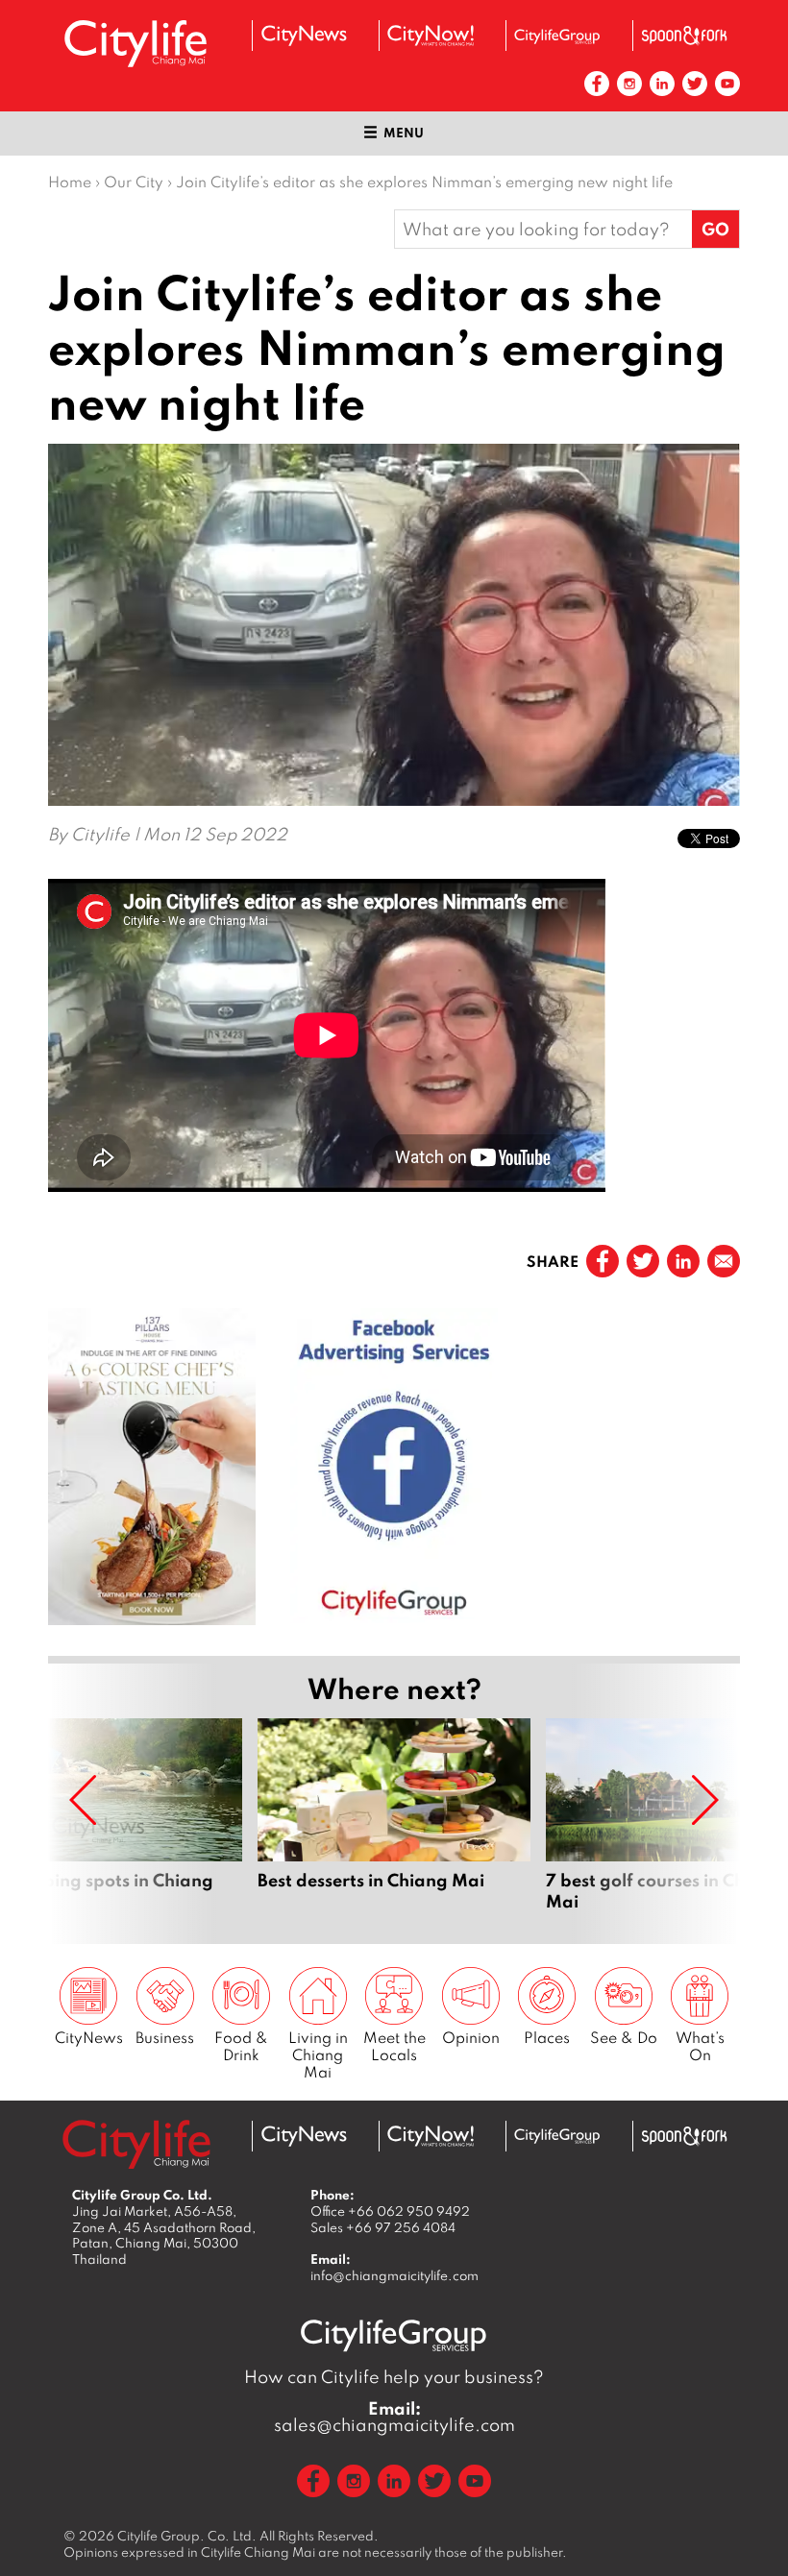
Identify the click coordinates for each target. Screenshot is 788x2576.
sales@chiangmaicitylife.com (394, 2417)
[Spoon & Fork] (684, 36)
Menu (404, 133)
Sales (383, 2227)
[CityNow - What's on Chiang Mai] (431, 36)
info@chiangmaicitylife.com (394, 2275)
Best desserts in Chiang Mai (394, 1815)
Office (390, 2211)
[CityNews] (304, 36)
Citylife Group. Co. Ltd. (187, 2536)
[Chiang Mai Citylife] (136, 43)
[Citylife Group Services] (557, 36)
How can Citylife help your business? (394, 2377)
